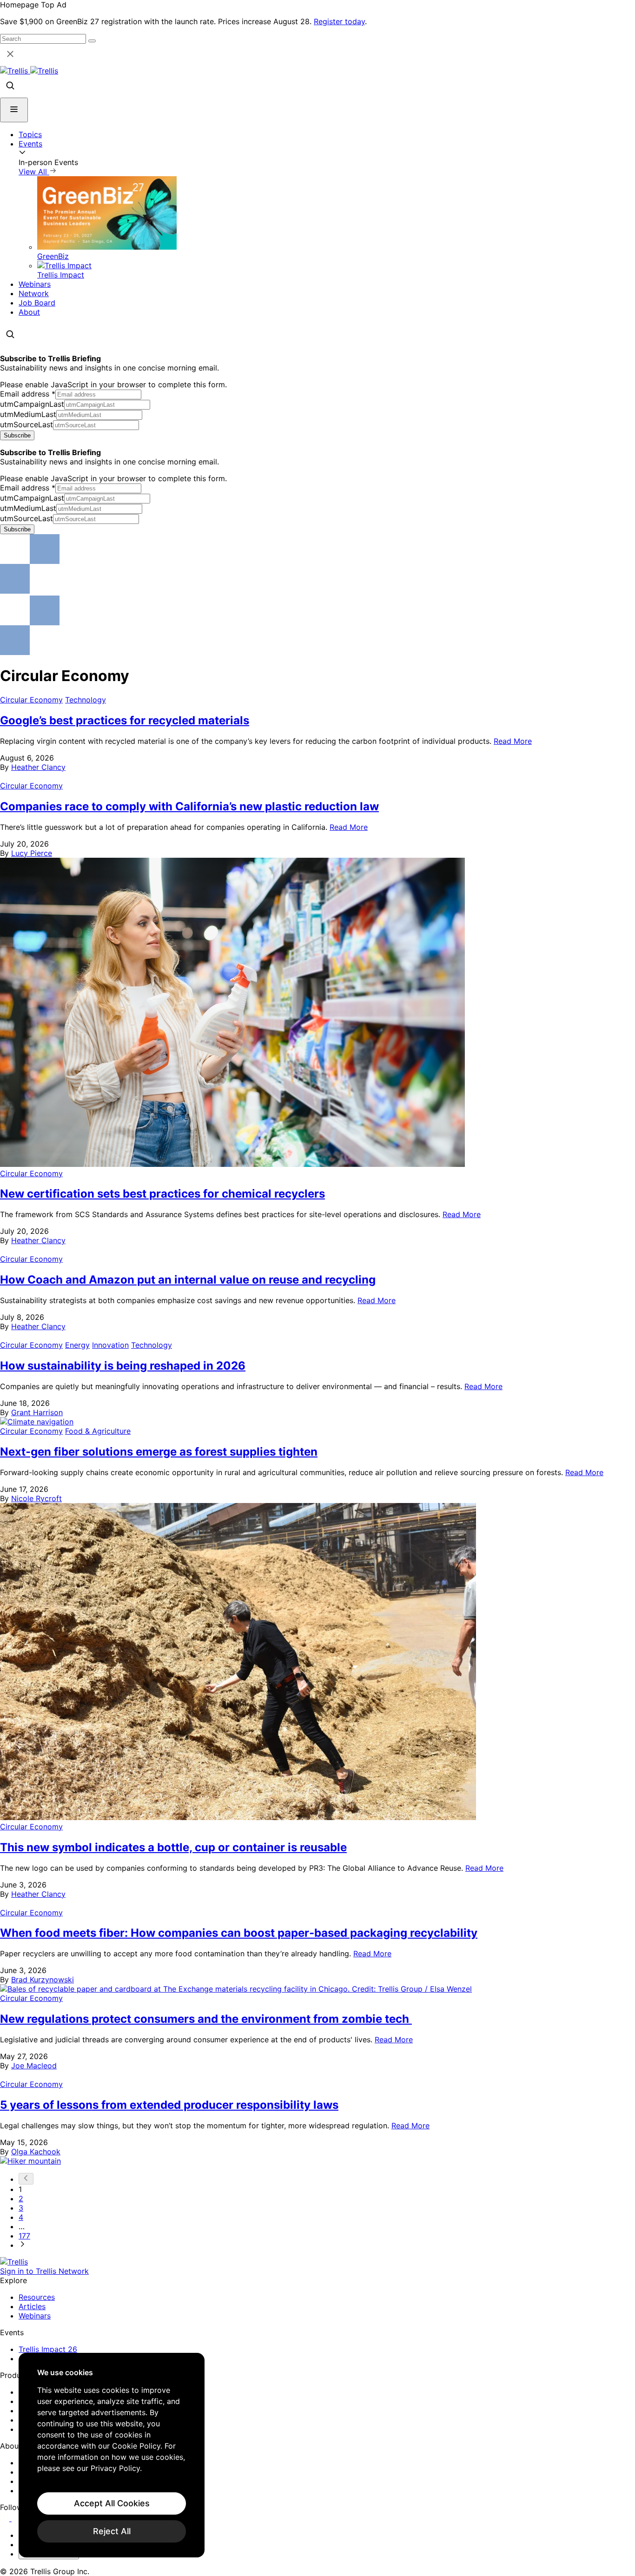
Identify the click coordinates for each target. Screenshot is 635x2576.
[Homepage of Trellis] (14, 2262)
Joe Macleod (34, 2066)
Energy (77, 1345)
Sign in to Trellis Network (44, 2271)
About (29, 312)
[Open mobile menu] (14, 110)
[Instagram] (17, 2518)
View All (34, 172)
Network (34, 293)
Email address (28, 394)
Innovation (110, 1345)
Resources (37, 2297)
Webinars (35, 284)
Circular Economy (31, 700)
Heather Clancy (38, 767)
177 (24, 2236)
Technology (86, 700)
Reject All (112, 2531)
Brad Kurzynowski (43, 1980)
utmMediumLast (28, 414)
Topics (30, 134)
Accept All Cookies (112, 2503)
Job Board (37, 303)
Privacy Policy (115, 2468)
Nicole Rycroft (36, 1498)
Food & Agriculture (98, 1431)
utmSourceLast (26, 424)
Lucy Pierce (32, 853)
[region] (112, 2455)
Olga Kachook (36, 2152)
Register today (339, 21)
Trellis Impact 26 (48, 2349)
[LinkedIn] (6, 2518)
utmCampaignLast (32, 404)
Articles (32, 2306)
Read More (513, 741)
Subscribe (17, 435)
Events (30, 144)
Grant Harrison (37, 1412)
